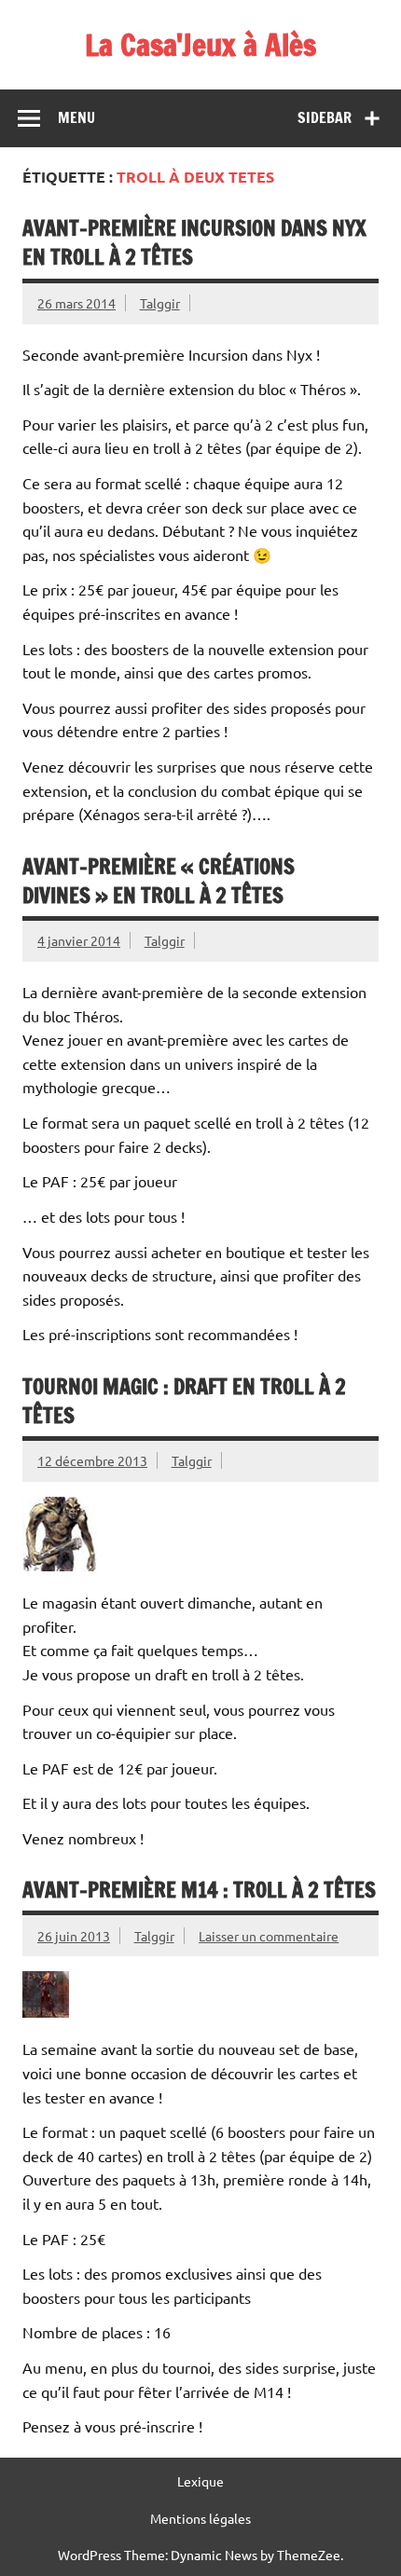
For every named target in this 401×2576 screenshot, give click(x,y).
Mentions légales (200, 2518)
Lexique (200, 2481)
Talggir (160, 303)
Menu (76, 117)
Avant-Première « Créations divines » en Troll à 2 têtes (159, 881)
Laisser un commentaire (269, 1936)
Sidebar (325, 117)
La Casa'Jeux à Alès (200, 45)
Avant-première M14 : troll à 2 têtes (199, 1890)
